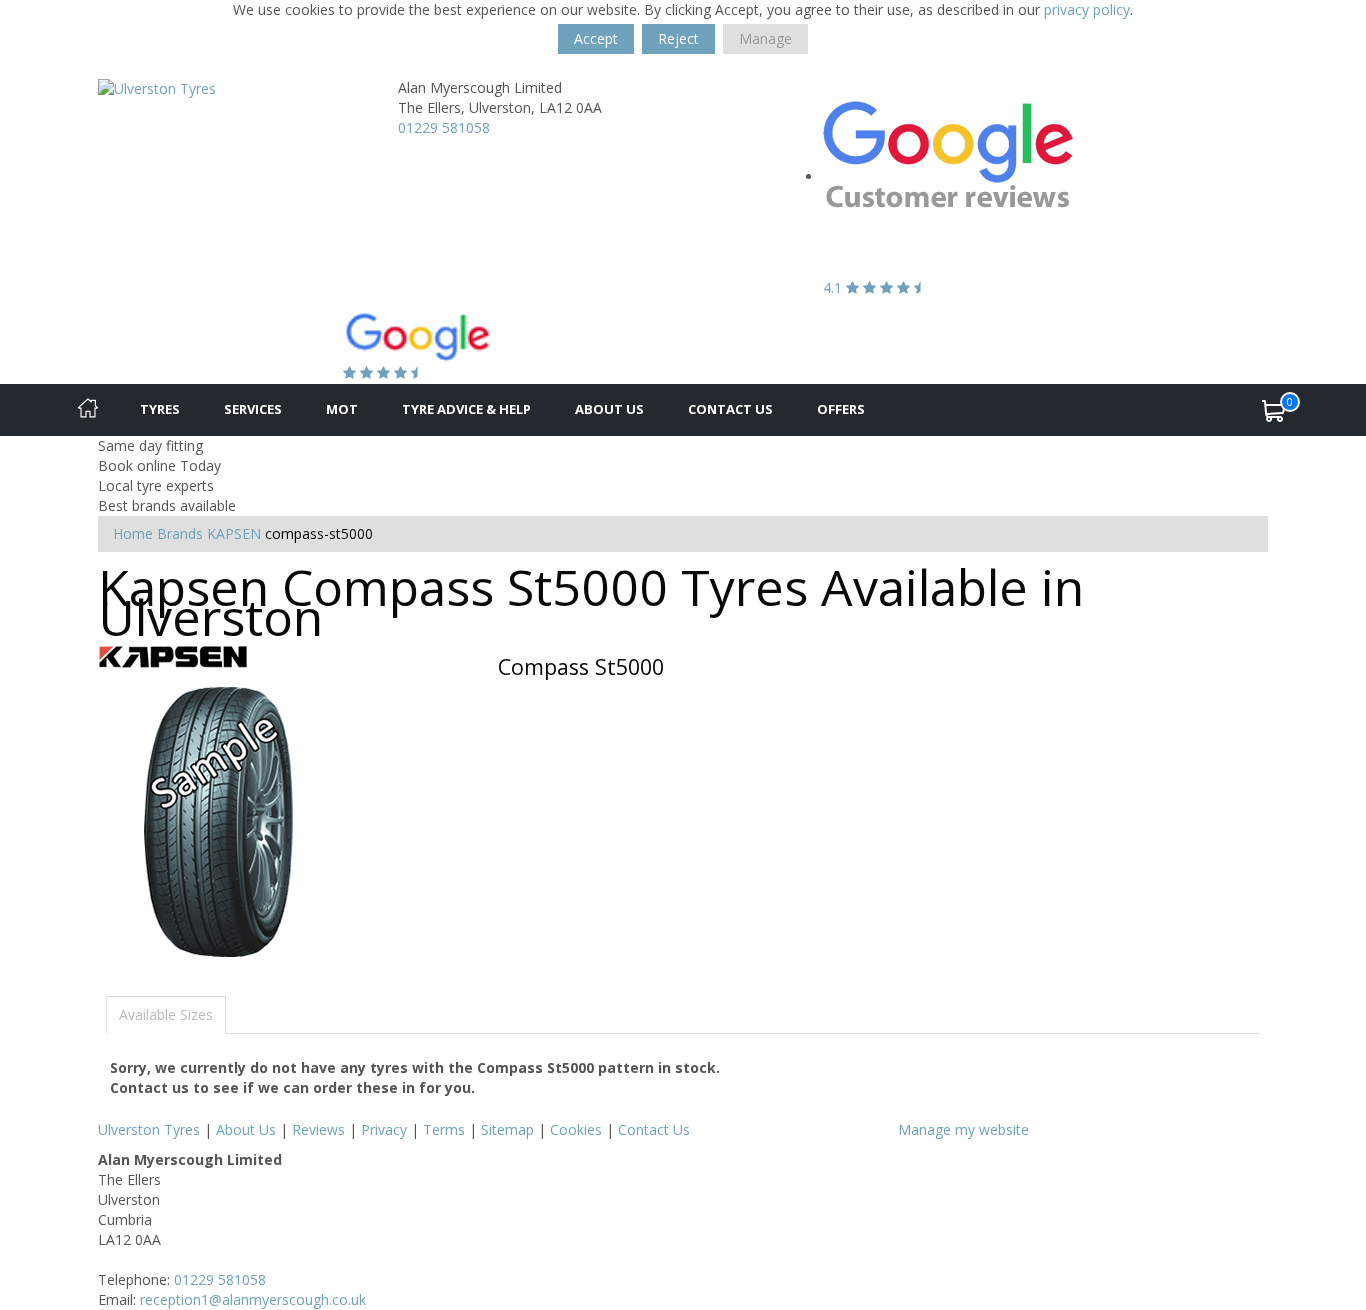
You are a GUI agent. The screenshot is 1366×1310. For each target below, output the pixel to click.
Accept (596, 38)
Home (133, 533)
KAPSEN (234, 533)
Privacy (384, 1129)
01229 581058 (444, 127)
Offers (841, 409)
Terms (444, 1129)
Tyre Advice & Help (466, 409)
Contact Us (730, 409)
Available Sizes (166, 1014)
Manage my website (963, 1129)
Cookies (576, 1129)
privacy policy (1087, 9)
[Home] (88, 410)
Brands (180, 533)
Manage (765, 38)
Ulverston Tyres (149, 1129)
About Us (609, 409)
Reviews (318, 1129)
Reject (678, 38)
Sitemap (507, 1129)
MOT (342, 409)
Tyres (160, 409)
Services (253, 409)
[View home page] (157, 87)
